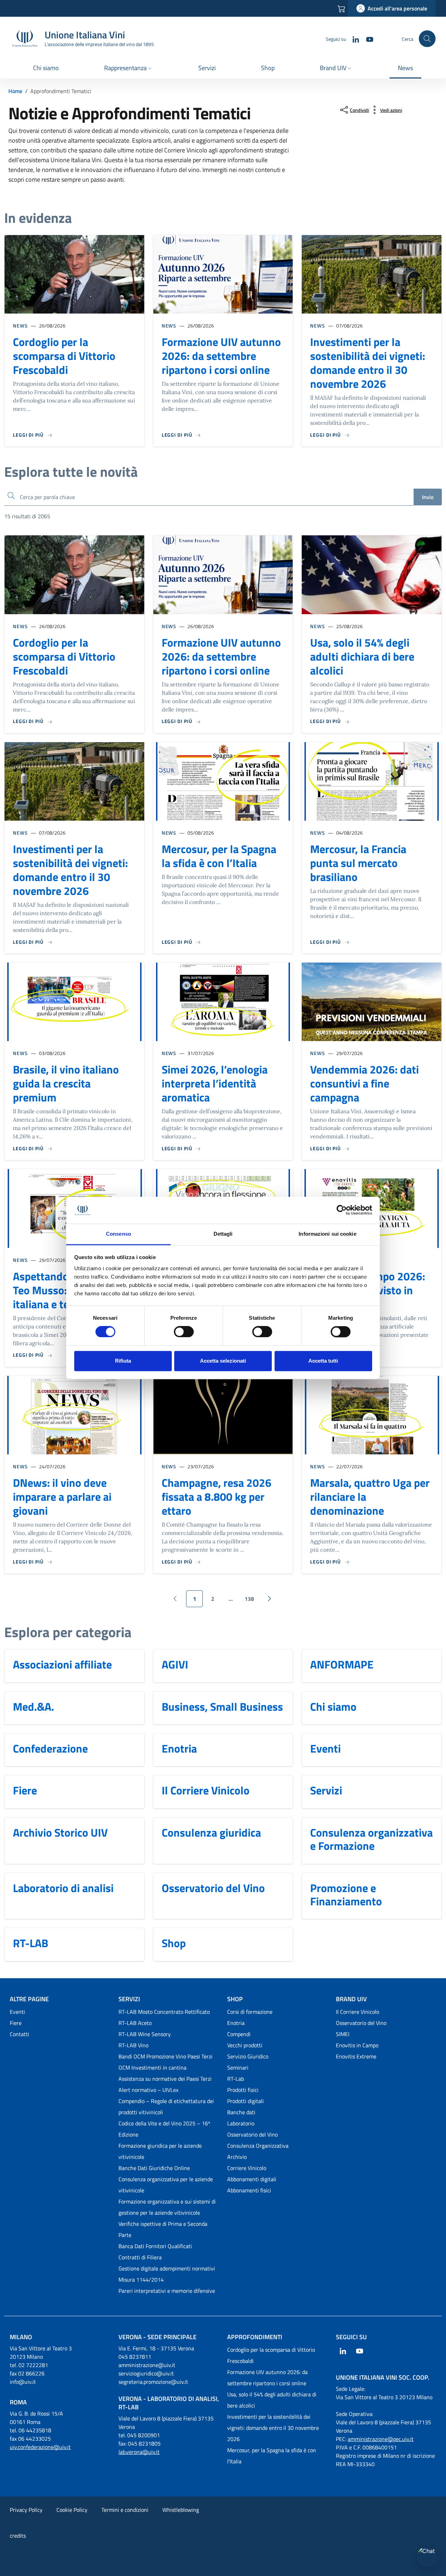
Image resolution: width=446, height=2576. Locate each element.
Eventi (325, 1748)
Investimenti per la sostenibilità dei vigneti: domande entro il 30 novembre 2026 (368, 363)
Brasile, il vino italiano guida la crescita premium (66, 1083)
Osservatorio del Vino (213, 1888)
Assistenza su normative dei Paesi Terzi (165, 2079)
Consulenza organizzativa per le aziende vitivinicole (166, 2185)
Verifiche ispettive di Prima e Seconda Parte (163, 2229)
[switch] (184, 1332)
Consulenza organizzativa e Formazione (371, 1839)
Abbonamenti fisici (249, 2190)
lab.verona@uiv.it (139, 2452)
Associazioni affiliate (62, 1664)
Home (15, 91)
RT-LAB (30, 1943)
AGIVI (175, 1664)
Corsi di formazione (250, 2012)
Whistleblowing (181, 2510)
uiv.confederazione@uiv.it (40, 2447)
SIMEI (343, 2034)
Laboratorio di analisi (63, 1888)
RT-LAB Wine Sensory (145, 2034)
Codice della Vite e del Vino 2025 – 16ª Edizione (164, 2129)
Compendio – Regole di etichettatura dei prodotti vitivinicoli (166, 2107)
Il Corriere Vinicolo (206, 1790)
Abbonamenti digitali (252, 2179)
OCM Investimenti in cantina (152, 2067)
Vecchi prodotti (245, 2045)
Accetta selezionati (223, 1361)
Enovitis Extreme (356, 2056)
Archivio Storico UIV (60, 1832)
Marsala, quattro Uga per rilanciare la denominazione (370, 1497)
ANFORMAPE (342, 1664)
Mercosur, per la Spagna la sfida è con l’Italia (219, 856)
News (20, 326)
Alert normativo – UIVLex (148, 2090)
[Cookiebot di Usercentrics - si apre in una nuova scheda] (342, 1210)
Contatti (20, 2034)
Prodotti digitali (245, 2101)
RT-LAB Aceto (135, 2023)
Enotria (179, 1748)
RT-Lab (236, 2079)
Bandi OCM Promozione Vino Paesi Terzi (166, 2056)
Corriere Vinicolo (247, 2168)
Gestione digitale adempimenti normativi (167, 2268)
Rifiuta (123, 1361)
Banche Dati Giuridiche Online (154, 2168)
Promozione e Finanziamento (346, 1895)
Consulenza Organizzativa (258, 2146)
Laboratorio (241, 2123)
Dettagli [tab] (223, 1234)
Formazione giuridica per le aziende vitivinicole (160, 2151)
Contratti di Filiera (140, 2257)
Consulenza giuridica (211, 1832)
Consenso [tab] (118, 1234)
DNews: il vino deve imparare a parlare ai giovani (62, 1497)
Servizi (326, 1790)
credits (18, 2536)
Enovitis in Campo (357, 2045)
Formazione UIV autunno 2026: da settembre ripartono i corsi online (221, 356)
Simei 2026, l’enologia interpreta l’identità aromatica (215, 1083)
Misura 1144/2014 (141, 2280)
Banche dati (241, 2112)
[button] (129, 69)
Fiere (25, 1790)
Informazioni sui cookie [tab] (327, 1234)
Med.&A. (33, 1707)
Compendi (239, 2034)
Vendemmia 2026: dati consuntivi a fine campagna (364, 1083)
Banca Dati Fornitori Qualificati (155, 2246)
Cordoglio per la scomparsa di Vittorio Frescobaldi (64, 356)
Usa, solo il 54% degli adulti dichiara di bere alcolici (362, 656)
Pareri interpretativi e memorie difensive (167, 2291)
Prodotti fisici (243, 2090)
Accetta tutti (323, 1361)
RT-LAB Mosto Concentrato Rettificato (164, 2012)
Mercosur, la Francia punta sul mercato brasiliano (358, 863)
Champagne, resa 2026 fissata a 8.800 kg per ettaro (217, 1497)
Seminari (238, 2067)
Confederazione (50, 1748)
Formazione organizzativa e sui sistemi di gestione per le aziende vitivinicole (167, 2207)
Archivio (237, 2157)
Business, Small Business (222, 1707)
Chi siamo (333, 1707)
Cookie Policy (72, 2510)
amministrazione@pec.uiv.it (381, 2439)
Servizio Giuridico (248, 2056)
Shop (174, 1943)
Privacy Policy (26, 2510)
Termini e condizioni (125, 2510)
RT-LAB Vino (133, 2045)
